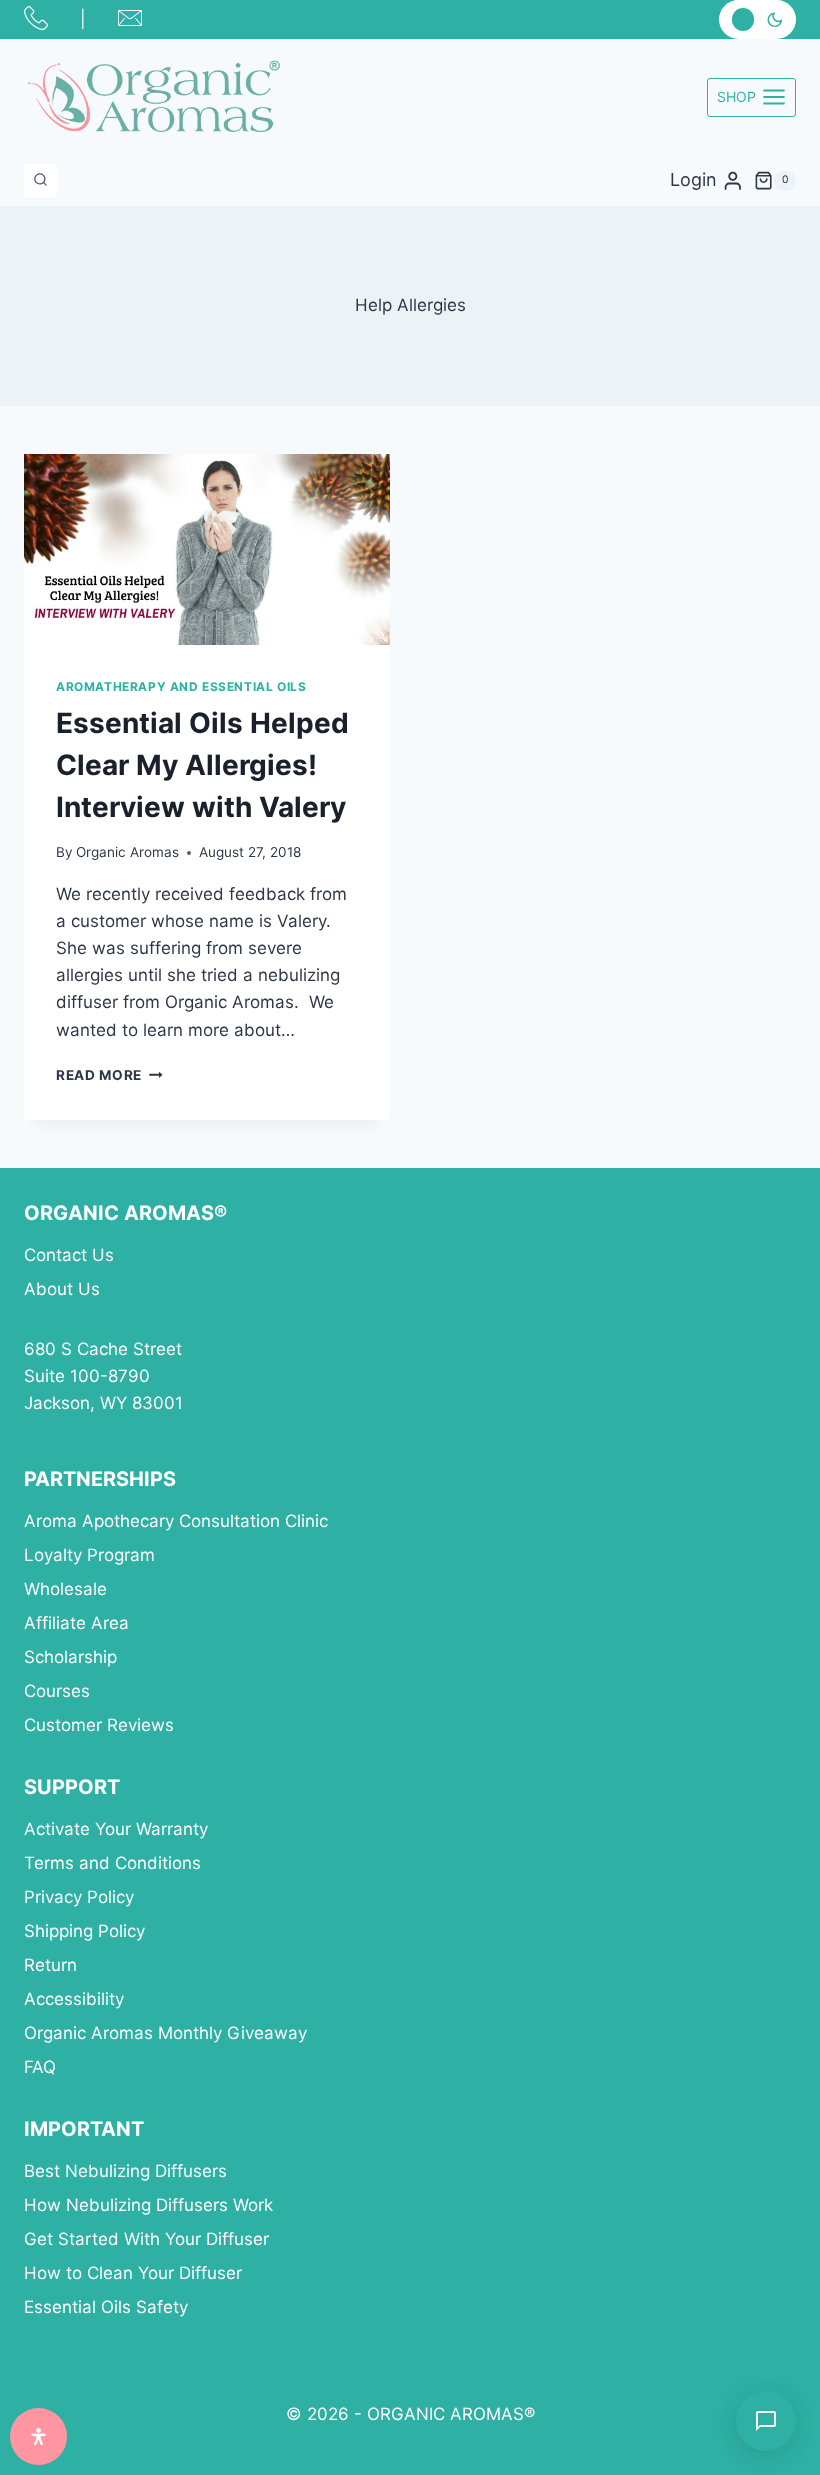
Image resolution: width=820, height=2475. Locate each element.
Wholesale (65, 1589)
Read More (109, 1075)
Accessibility (74, 1999)
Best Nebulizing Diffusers (125, 2171)
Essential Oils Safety (106, 2307)
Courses (57, 1691)
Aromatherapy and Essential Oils (181, 686)
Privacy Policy (79, 1897)
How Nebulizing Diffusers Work (148, 2205)
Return (50, 1965)
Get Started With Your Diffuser (146, 2239)
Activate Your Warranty (116, 1829)
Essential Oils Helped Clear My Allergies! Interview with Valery (202, 765)
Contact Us (69, 1255)
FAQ (40, 2067)
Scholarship (70, 1657)
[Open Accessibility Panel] (38, 2436)
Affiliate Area (76, 1623)
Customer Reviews (99, 1725)
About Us (62, 1289)
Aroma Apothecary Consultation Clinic (176, 1521)
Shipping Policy (84, 1931)
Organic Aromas (127, 852)
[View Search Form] (40, 180)
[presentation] (207, 550)
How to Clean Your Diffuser (133, 2273)
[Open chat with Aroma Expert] (766, 2421)
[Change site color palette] (757, 19)
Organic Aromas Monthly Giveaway (165, 2033)
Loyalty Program (89, 1555)
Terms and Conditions (112, 1863)
